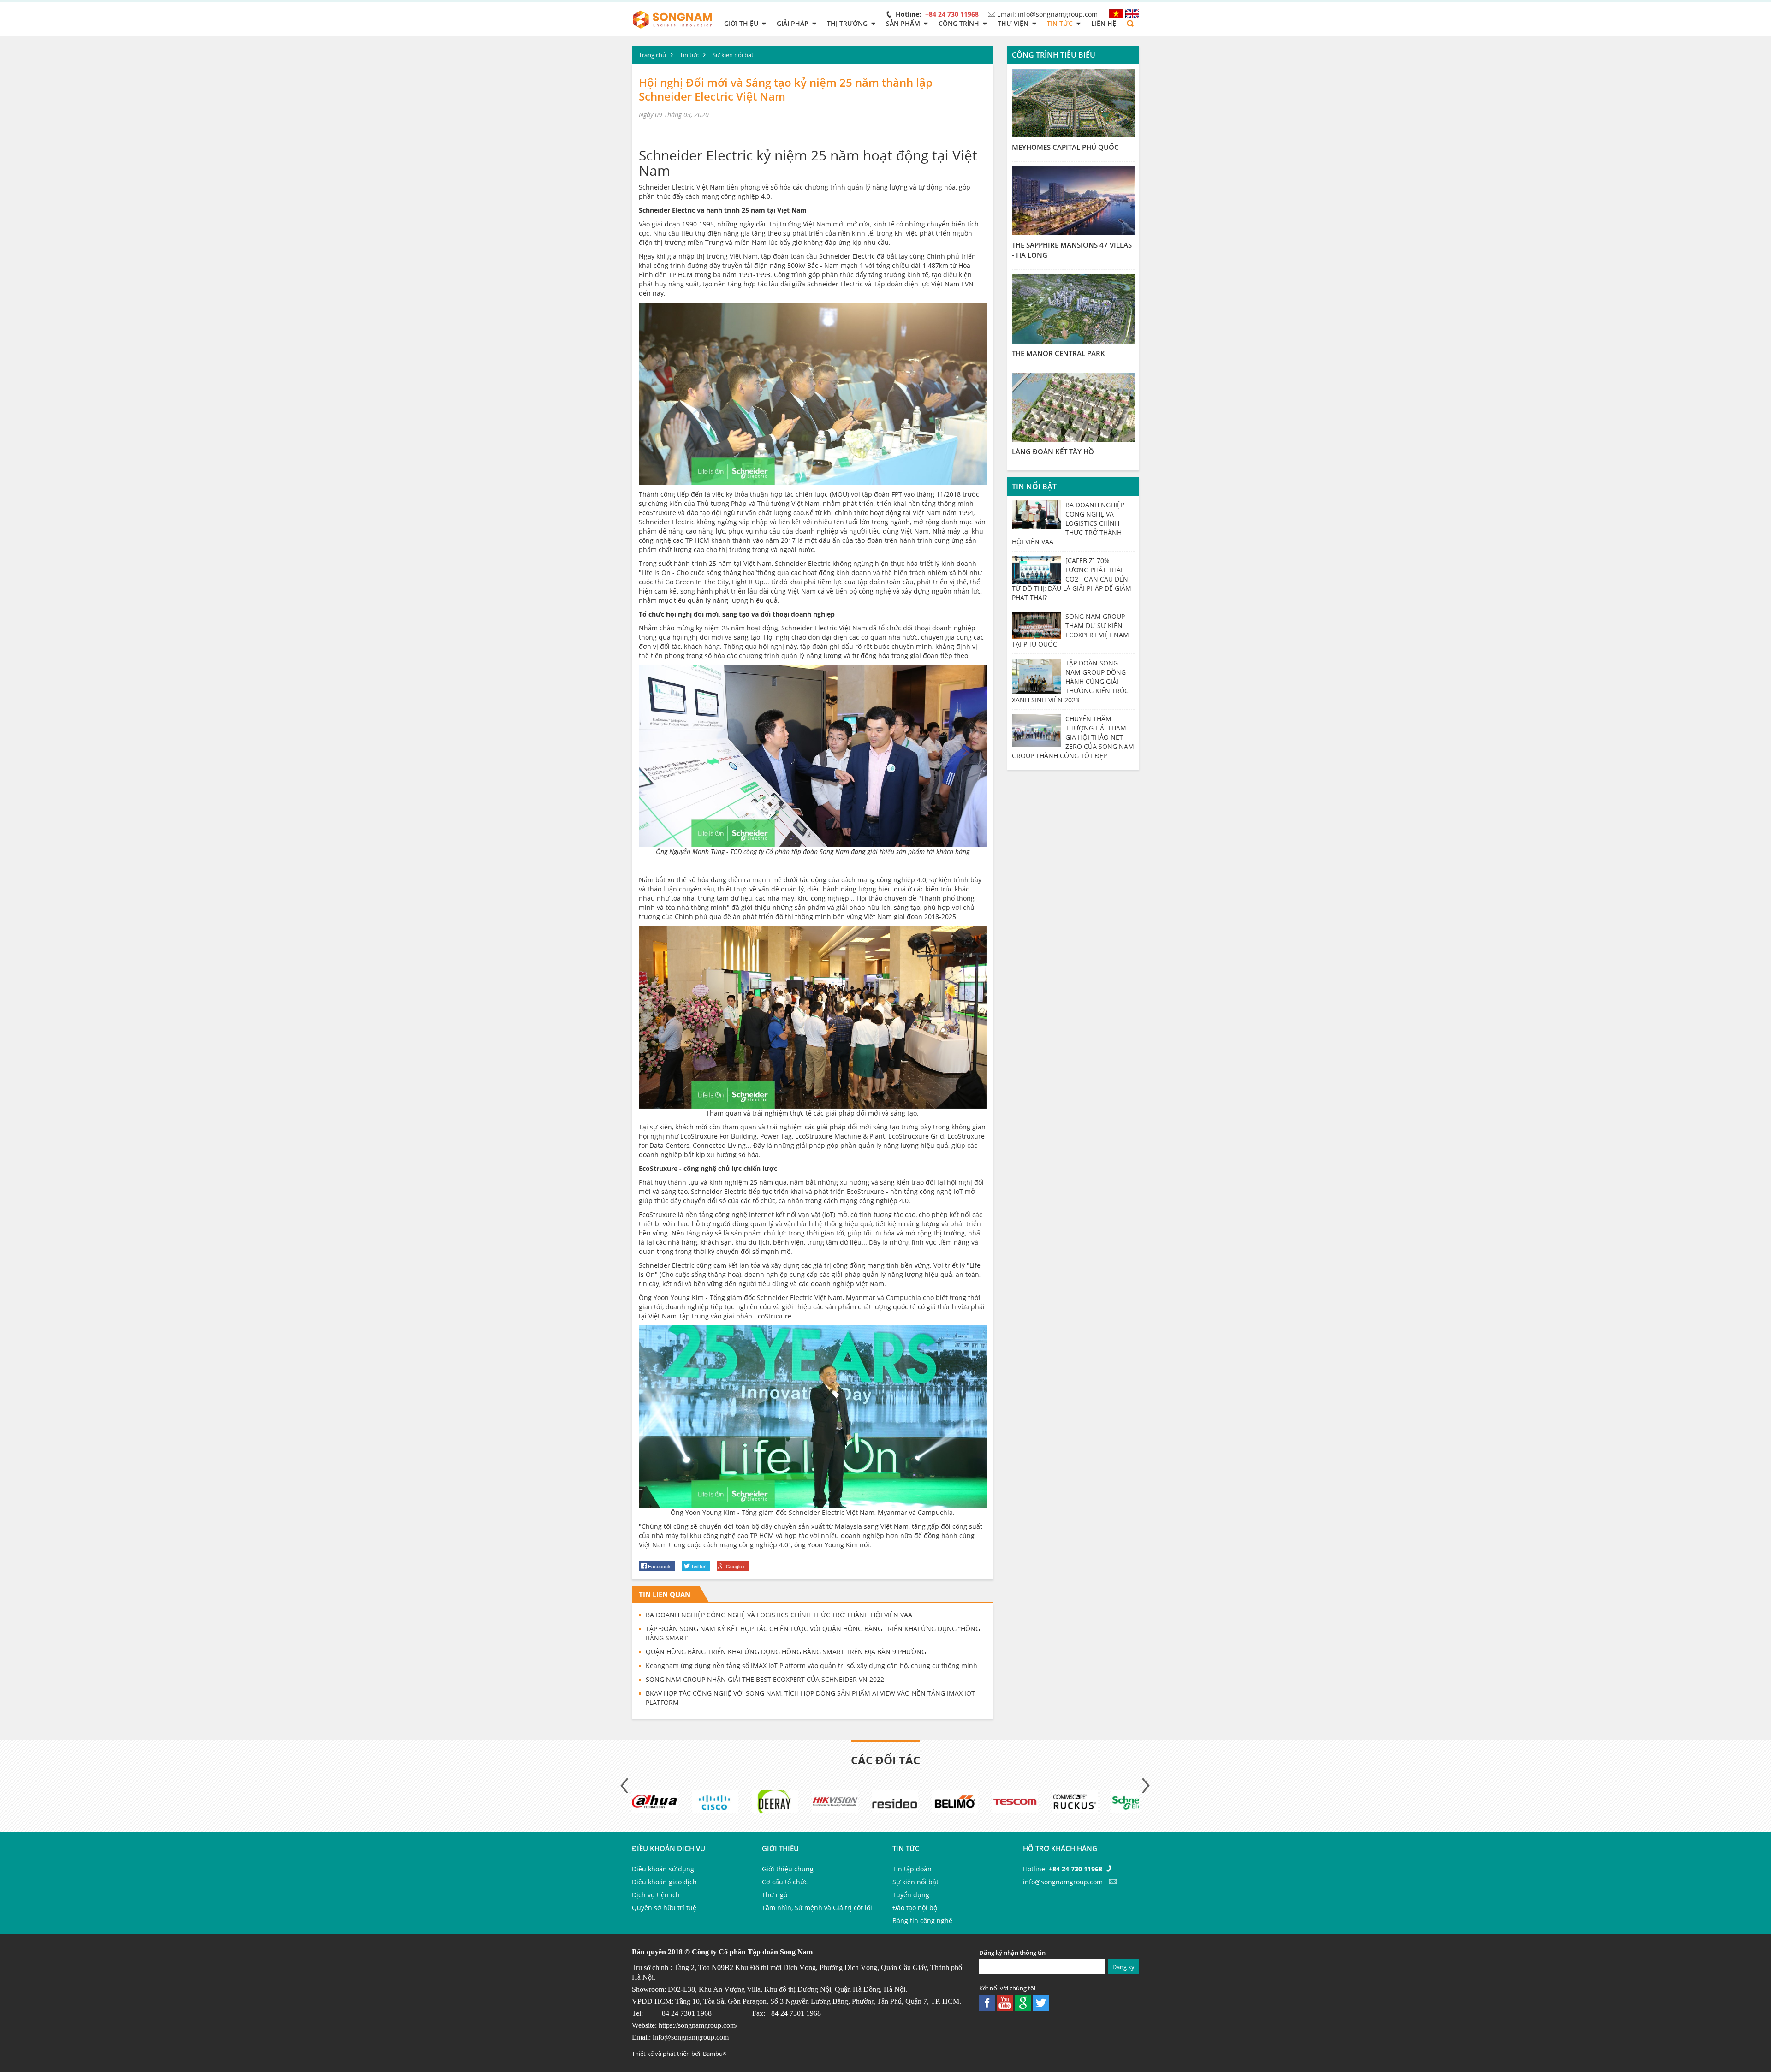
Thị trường (847, 23)
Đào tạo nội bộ (915, 1908)
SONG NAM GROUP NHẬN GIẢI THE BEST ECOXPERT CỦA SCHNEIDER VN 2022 (765, 1679)
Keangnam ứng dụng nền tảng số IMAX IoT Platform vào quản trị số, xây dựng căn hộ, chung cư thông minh (811, 1665)
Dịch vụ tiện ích (656, 1895)
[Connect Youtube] (1041, 2002)
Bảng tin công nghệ (922, 1921)
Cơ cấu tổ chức (785, 1882)
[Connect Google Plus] (1023, 2002)
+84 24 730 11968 (952, 14)
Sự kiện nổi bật (733, 55)
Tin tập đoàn (912, 1869)
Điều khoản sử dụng (663, 1869)
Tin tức (1060, 23)
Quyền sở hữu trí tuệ (664, 1908)
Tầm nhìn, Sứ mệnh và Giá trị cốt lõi (817, 1908)
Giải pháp (793, 23)
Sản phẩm (903, 23)
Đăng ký (1123, 1967)
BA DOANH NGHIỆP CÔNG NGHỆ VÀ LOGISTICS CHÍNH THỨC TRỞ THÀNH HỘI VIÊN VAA (779, 1615)
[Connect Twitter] (1005, 2002)
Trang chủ (652, 55)
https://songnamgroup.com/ (698, 2025)
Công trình (959, 23)
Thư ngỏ (775, 1895)
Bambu (715, 2054)
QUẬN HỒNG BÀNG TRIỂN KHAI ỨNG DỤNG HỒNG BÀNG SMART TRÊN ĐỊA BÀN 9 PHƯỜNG (786, 1652)
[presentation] (625, 1786)
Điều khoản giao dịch (664, 1882)
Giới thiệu (741, 23)
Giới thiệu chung (788, 1869)
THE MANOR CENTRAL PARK (1058, 353)
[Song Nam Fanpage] (987, 2002)
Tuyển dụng (911, 1895)
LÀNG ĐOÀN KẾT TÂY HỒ (1053, 451)
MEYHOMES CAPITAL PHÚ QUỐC (1065, 147)
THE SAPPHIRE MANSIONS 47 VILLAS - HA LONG (1072, 250)
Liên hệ (1104, 23)
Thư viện (1013, 23)
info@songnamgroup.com (691, 2037)
